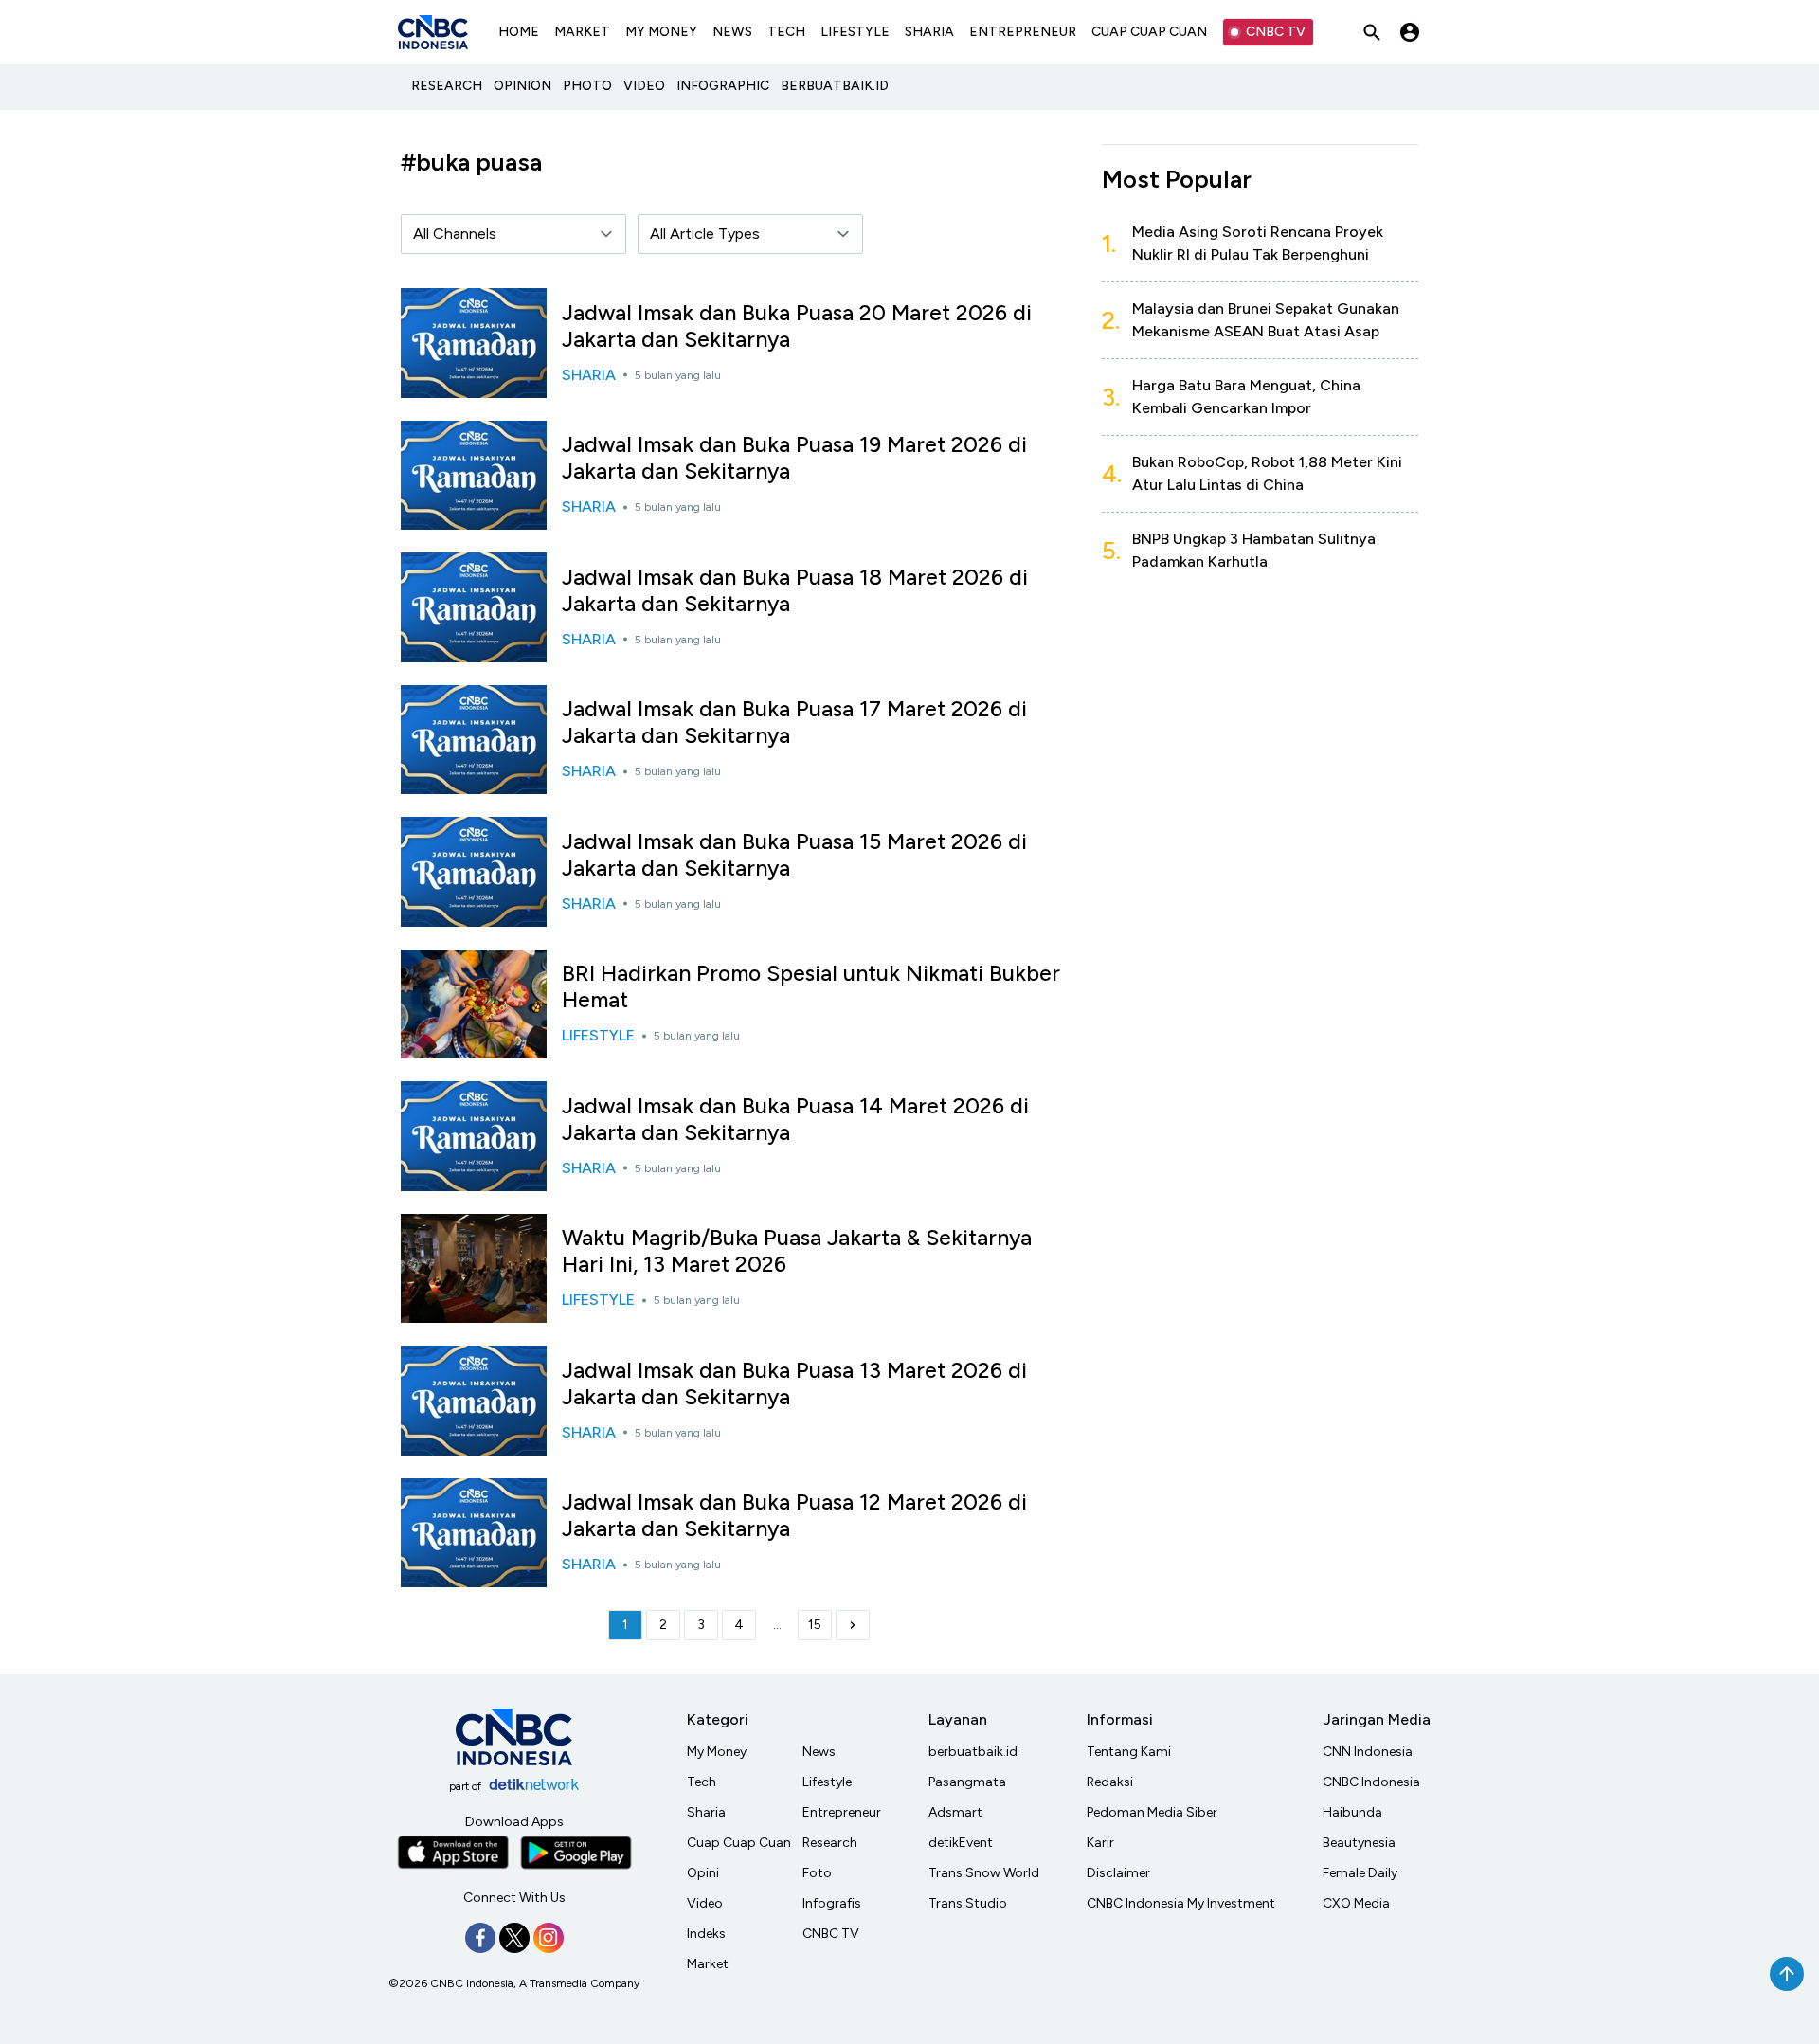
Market (708, 1964)
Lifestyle (827, 1782)
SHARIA (929, 32)
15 (815, 1625)
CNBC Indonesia (1371, 1782)
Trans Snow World (984, 1873)
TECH (786, 32)
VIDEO (644, 86)
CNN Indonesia (1368, 1752)
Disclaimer (1118, 1873)
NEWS (732, 32)
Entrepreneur (842, 1812)
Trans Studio (968, 1903)
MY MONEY (661, 32)
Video (705, 1903)
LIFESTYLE (855, 32)
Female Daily (1360, 1873)
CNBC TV (1276, 32)
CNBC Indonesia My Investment (1181, 1903)
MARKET (582, 32)
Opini (703, 1873)
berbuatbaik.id (973, 1752)
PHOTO (587, 86)
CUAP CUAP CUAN (1149, 32)
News (819, 1752)
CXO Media (1356, 1903)
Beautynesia (1359, 1843)
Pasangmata (967, 1782)
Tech (702, 1782)
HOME (519, 32)
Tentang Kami (1129, 1752)
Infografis (832, 1903)
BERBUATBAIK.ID (835, 86)
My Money (717, 1752)
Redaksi (1110, 1782)
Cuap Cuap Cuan (739, 1843)
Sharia (706, 1812)
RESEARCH (447, 86)
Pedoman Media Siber (1152, 1812)
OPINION (522, 86)
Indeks (706, 1934)
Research (830, 1843)
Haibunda (1352, 1812)
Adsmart (955, 1812)
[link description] (853, 1625)
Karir (1100, 1843)
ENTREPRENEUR (1023, 32)
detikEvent (961, 1843)
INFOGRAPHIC (723, 86)
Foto (817, 1873)
